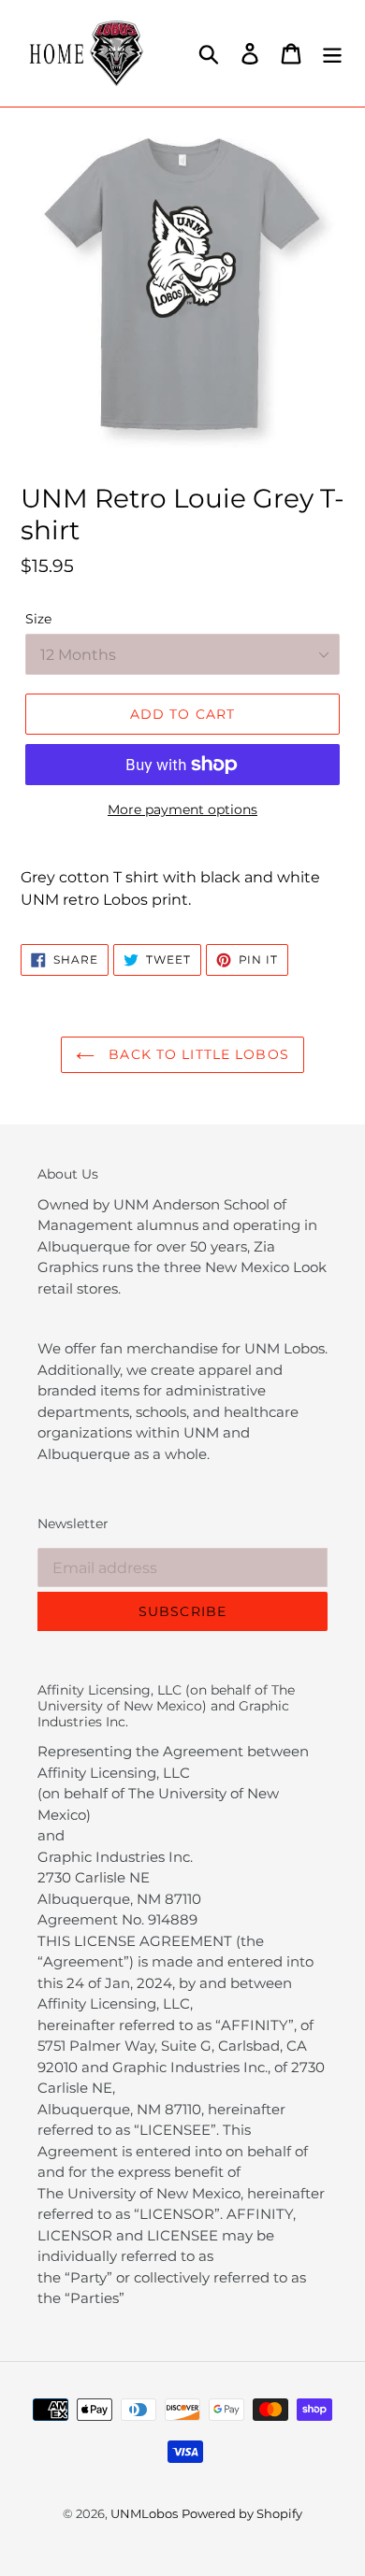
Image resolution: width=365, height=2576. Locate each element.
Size (38, 619)
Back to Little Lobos (197, 1054)
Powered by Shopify (242, 2513)
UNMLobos (144, 2513)
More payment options (182, 809)
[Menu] (332, 53)
